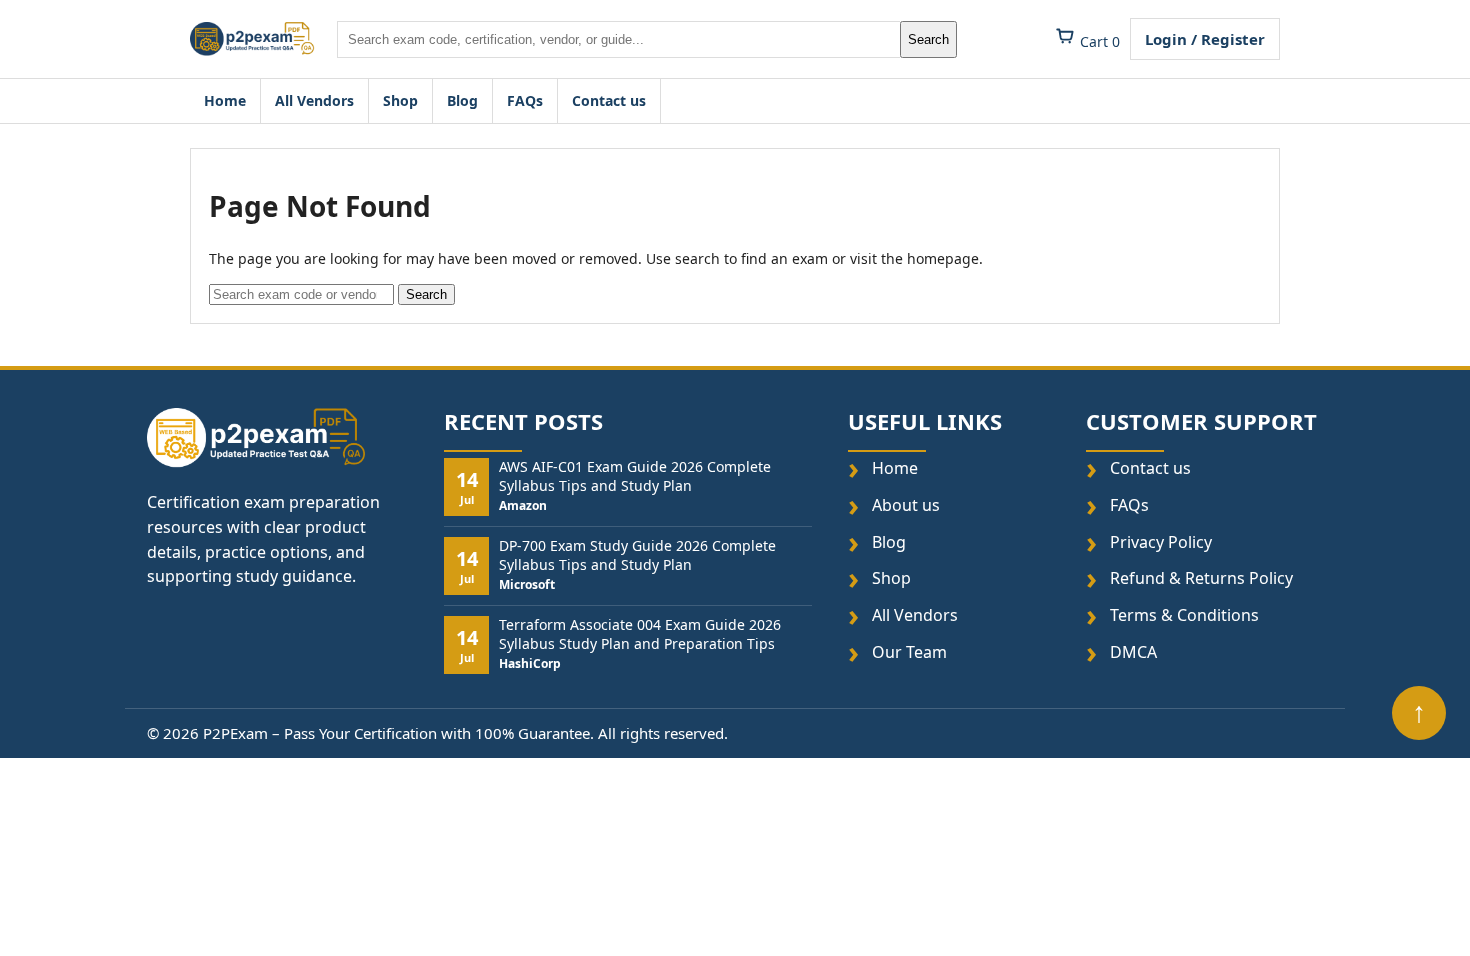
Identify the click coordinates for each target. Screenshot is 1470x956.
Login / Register (1205, 39)
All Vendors (314, 100)
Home (225, 100)
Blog (462, 100)
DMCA (1133, 652)
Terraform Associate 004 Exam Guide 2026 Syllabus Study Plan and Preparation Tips (640, 635)
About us (906, 505)
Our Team (909, 652)
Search (928, 39)
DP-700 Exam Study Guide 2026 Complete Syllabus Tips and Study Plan (637, 556)
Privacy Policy (1161, 542)
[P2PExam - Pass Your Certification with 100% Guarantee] (252, 39)
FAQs (525, 100)
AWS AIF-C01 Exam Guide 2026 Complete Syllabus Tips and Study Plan (635, 477)
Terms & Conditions (1184, 615)
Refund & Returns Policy (1201, 579)
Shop (400, 100)
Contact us (609, 100)
